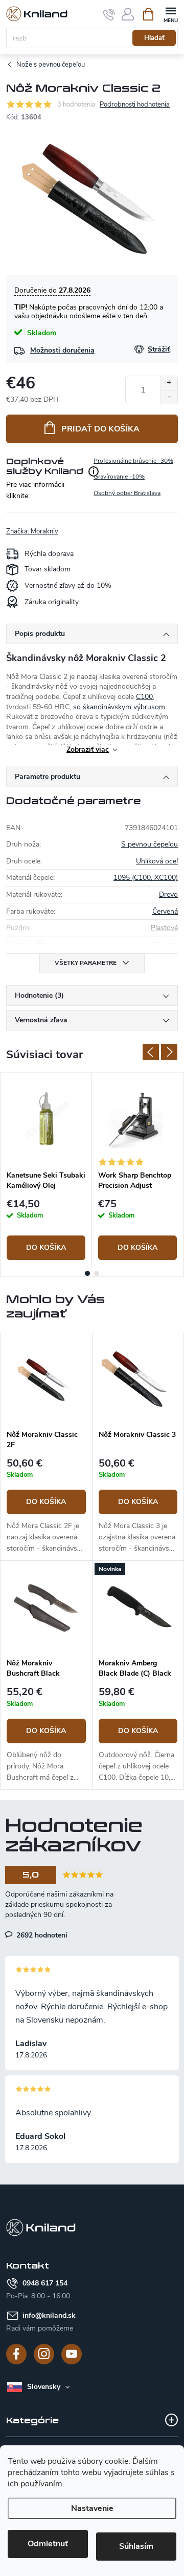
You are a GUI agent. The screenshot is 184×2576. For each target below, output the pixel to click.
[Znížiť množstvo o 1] (169, 397)
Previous (151, 1052)
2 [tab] (97, 1273)
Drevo (168, 894)
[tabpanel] (46, 1170)
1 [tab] (87, 1273)
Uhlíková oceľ (157, 861)
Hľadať (154, 38)
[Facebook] (16, 2354)
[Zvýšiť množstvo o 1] (169, 383)
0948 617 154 (45, 2283)
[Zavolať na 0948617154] (109, 14)
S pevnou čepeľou (149, 844)
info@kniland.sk (49, 2315)
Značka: (32, 531)
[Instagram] (44, 2354)
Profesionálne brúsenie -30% (133, 461)
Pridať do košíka (100, 429)
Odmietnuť (48, 2544)
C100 (144, 697)
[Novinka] (138, 1607)
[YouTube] (72, 2354)
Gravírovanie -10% (119, 477)
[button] (46, 1507)
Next (169, 1052)
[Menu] (170, 14)
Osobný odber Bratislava (127, 493)
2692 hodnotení (41, 1935)
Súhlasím (136, 2546)
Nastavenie (92, 2508)
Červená (165, 911)
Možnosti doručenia (62, 350)
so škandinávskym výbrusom (119, 707)
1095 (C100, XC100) (146, 878)
